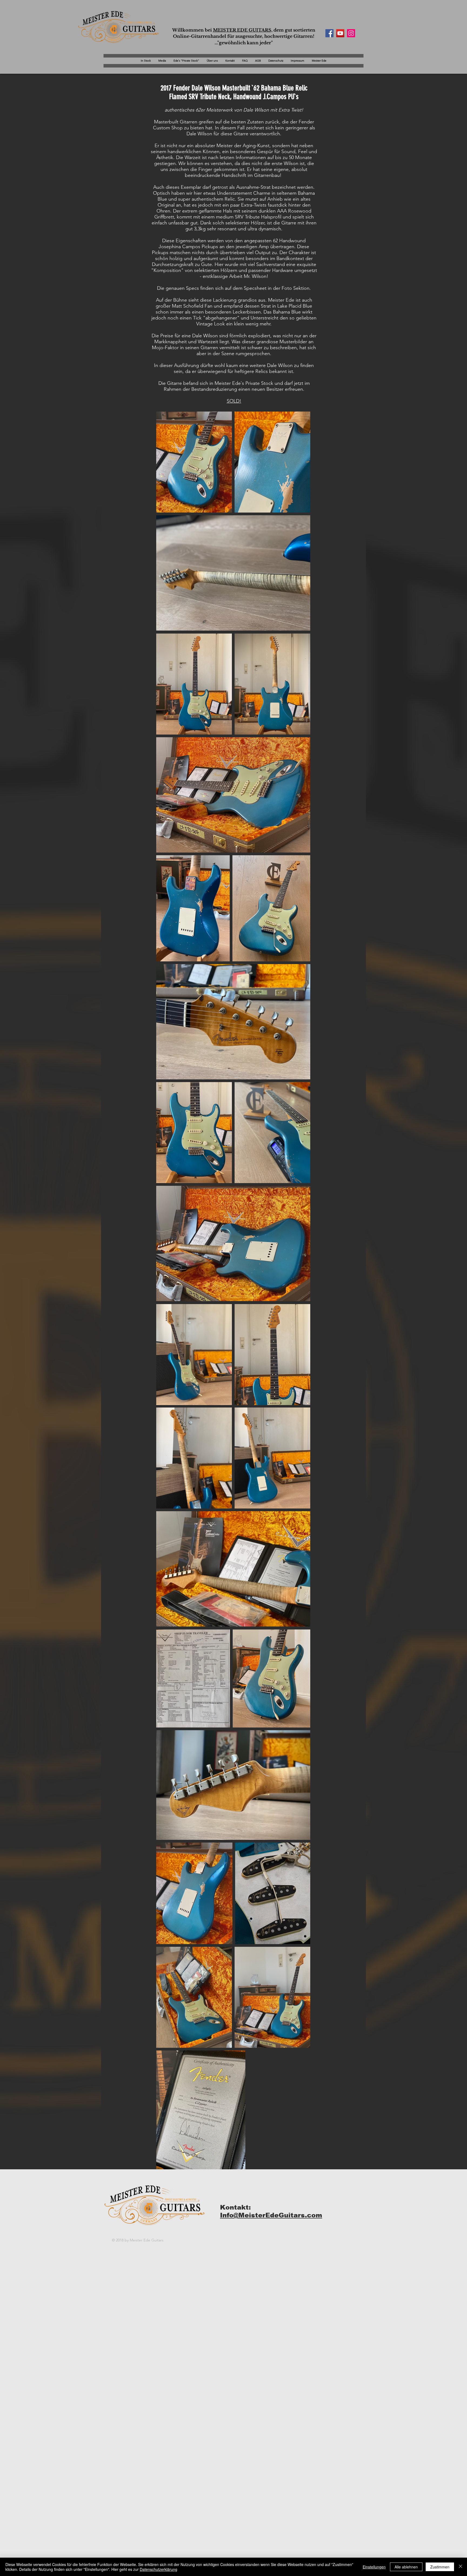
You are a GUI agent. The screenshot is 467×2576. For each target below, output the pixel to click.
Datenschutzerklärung (159, 2569)
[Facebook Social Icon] (329, 33)
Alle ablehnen (406, 2567)
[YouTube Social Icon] (340, 33)
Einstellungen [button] (374, 2567)
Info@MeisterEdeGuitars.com (271, 2215)
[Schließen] (461, 2567)
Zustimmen (440, 2567)
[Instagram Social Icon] (351, 33)
